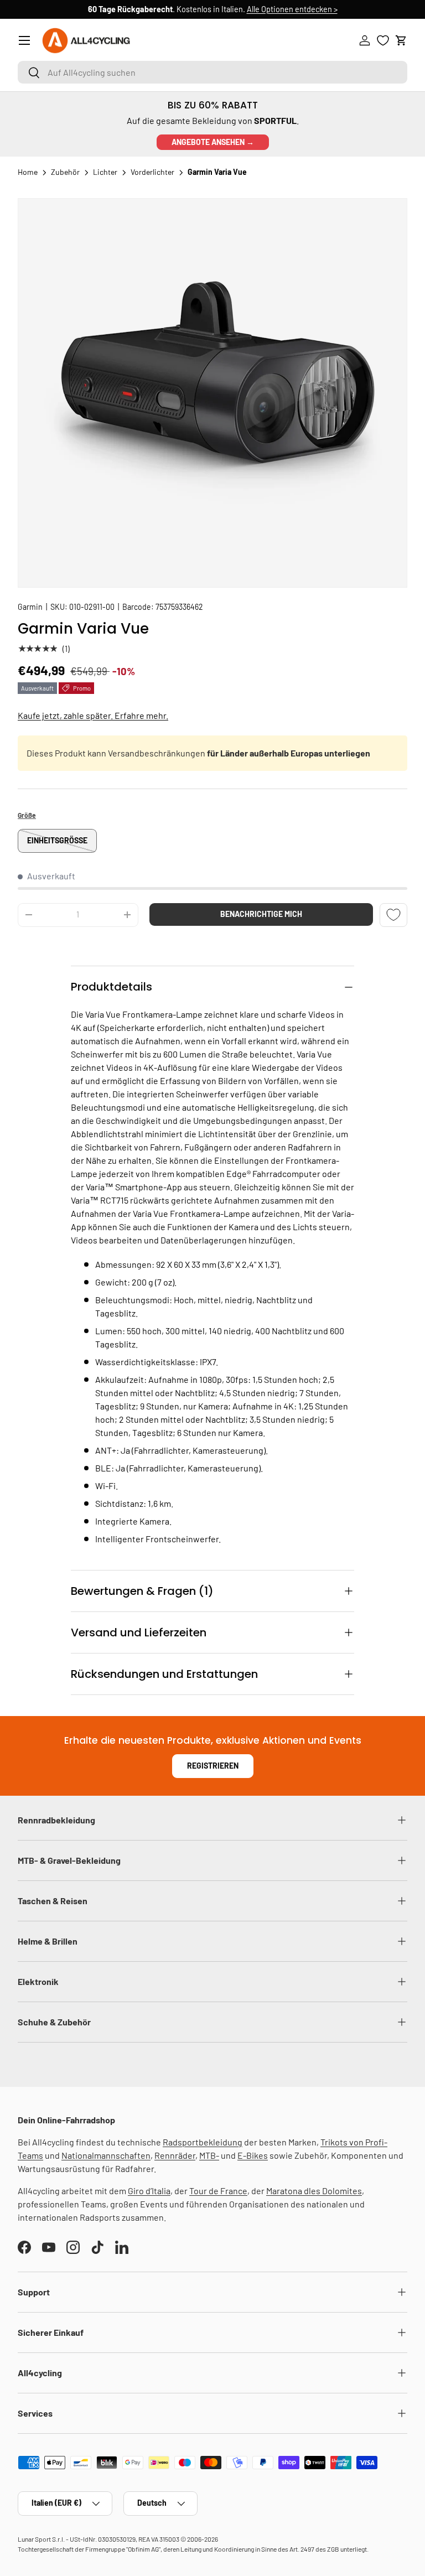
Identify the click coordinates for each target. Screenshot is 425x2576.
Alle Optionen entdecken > (292, 9)
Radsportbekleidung (203, 2142)
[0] (383, 40)
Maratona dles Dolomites (314, 2191)
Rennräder (175, 2155)
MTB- (209, 2155)
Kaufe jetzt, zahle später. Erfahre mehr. (93, 715)
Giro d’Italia (149, 2191)
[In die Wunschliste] (393, 915)
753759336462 (179, 607)
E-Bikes (253, 2155)
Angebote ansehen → (213, 142)
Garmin (30, 607)
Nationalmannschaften (106, 2155)
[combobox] (212, 72)
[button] (401, 40)
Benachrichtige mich (261, 914)
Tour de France (218, 2191)
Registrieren (213, 1766)
